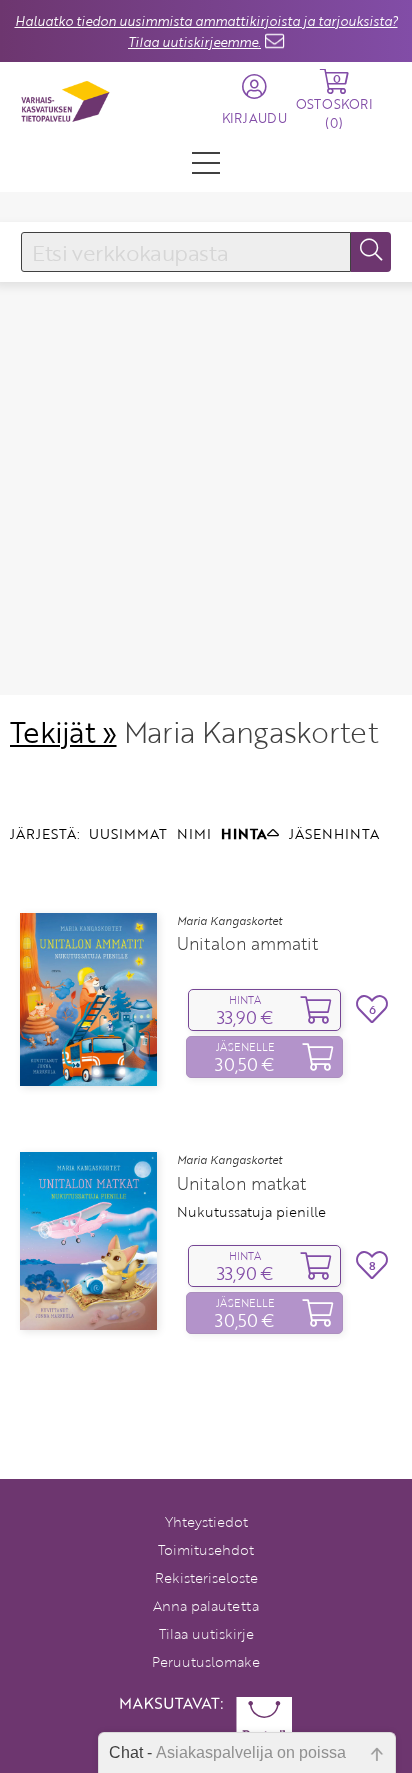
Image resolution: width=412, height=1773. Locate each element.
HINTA (244, 833)
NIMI (194, 833)
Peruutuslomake (206, 1661)
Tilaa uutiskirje (206, 1633)
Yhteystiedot (206, 1521)
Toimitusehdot (206, 1549)
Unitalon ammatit (247, 944)
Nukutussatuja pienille (251, 1212)
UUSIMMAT (128, 833)
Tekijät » (63, 731)
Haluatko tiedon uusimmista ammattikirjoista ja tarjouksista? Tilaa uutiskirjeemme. (206, 31)
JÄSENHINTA (334, 833)
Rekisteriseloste (206, 1577)
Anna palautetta (206, 1605)
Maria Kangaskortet (229, 921)
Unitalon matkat (241, 1184)
